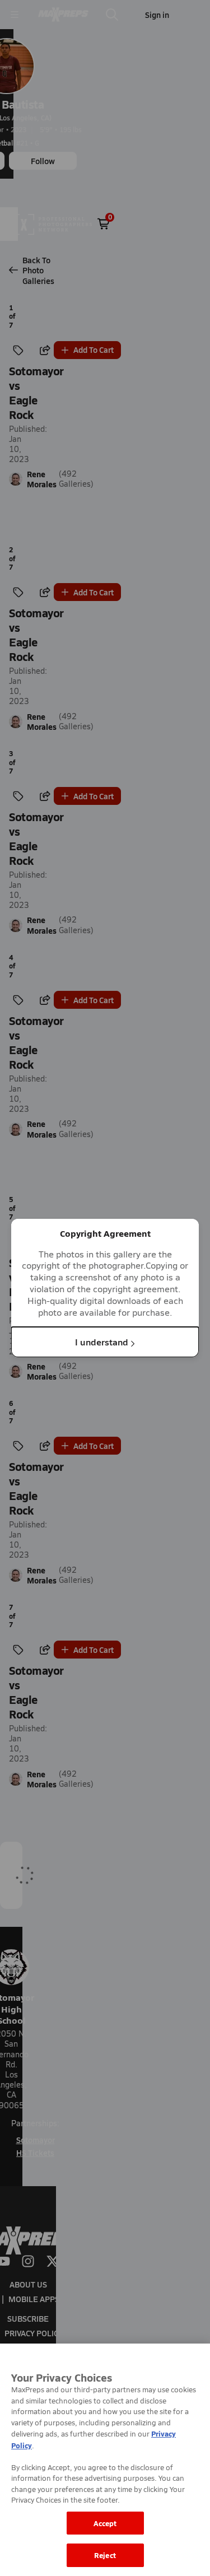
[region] (105, 2460)
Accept (105, 2523)
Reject (105, 2555)
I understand (102, 1342)
